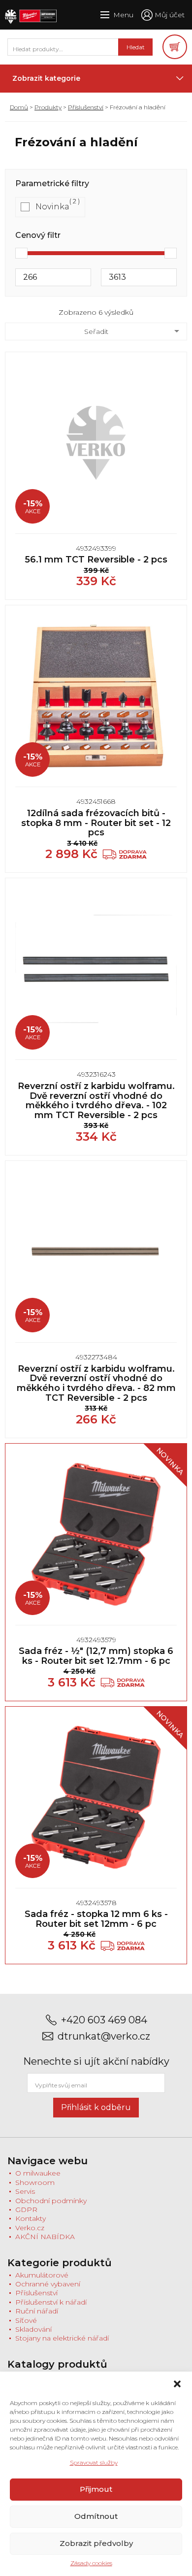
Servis (25, 2191)
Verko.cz (30, 2228)
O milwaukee (38, 2173)
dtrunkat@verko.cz (104, 2036)
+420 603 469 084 (104, 2020)
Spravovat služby (94, 2462)
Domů (19, 107)
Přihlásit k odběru (96, 2107)
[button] (177, 2384)
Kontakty (31, 2218)
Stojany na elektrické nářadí (62, 2338)
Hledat (136, 47)
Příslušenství (86, 107)
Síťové (26, 2320)
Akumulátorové (42, 2275)
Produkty (48, 107)
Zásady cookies (91, 2563)
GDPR (26, 2210)
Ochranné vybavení (48, 2284)
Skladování (33, 2329)
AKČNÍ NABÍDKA (45, 2237)
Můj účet (170, 15)
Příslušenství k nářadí (51, 2302)
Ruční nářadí (37, 2311)
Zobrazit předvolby (96, 2543)
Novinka (52, 207)
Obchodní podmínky (51, 2201)
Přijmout (96, 2489)
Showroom (35, 2182)
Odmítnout (96, 2516)
